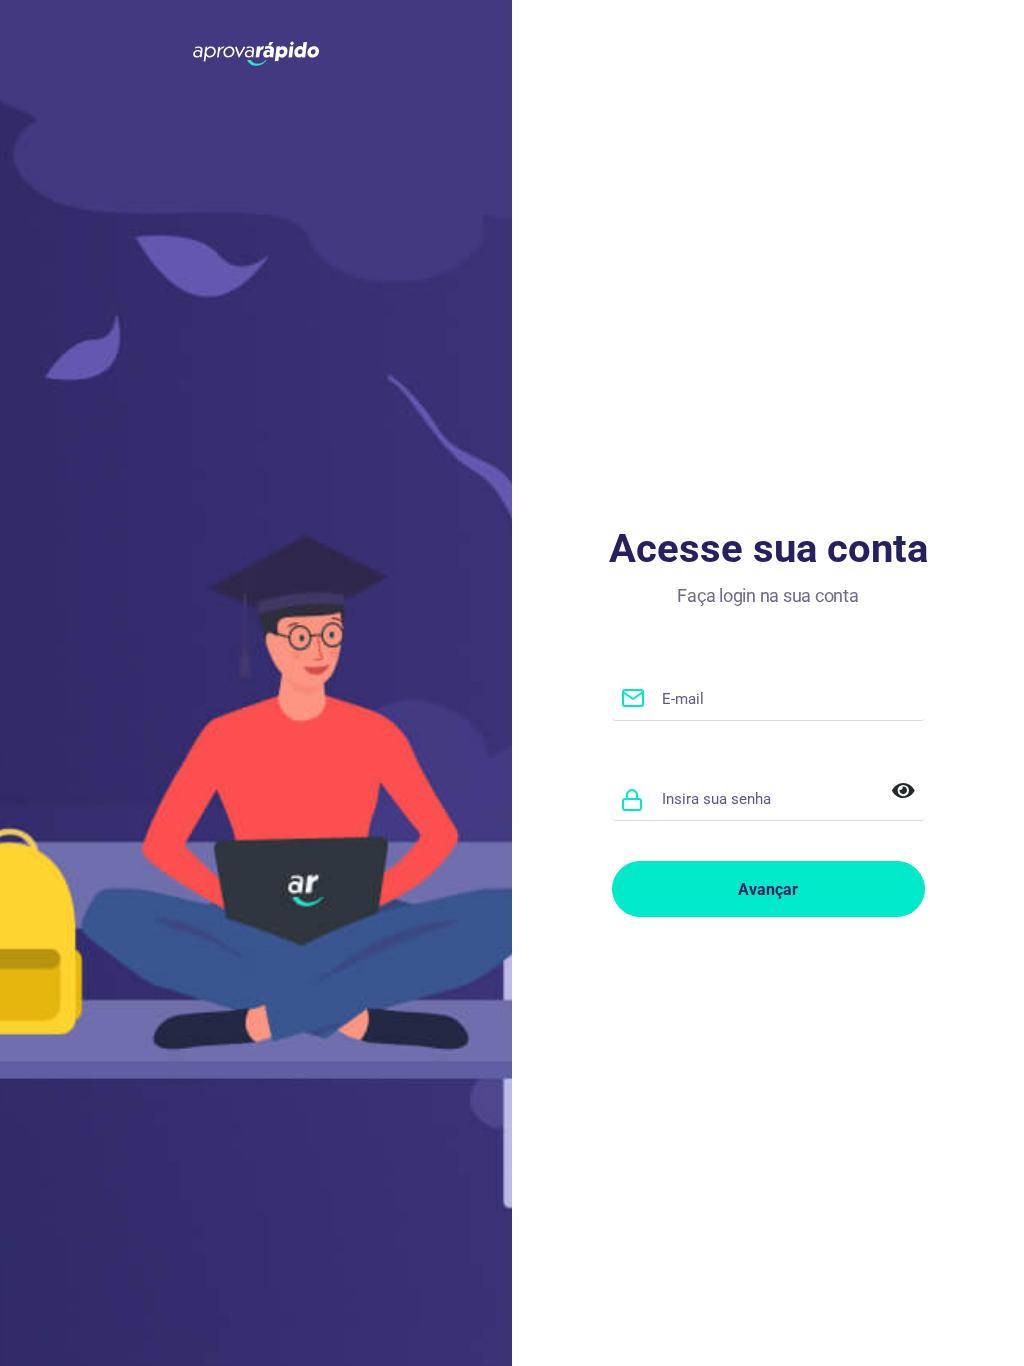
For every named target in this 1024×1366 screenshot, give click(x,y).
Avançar (768, 889)
